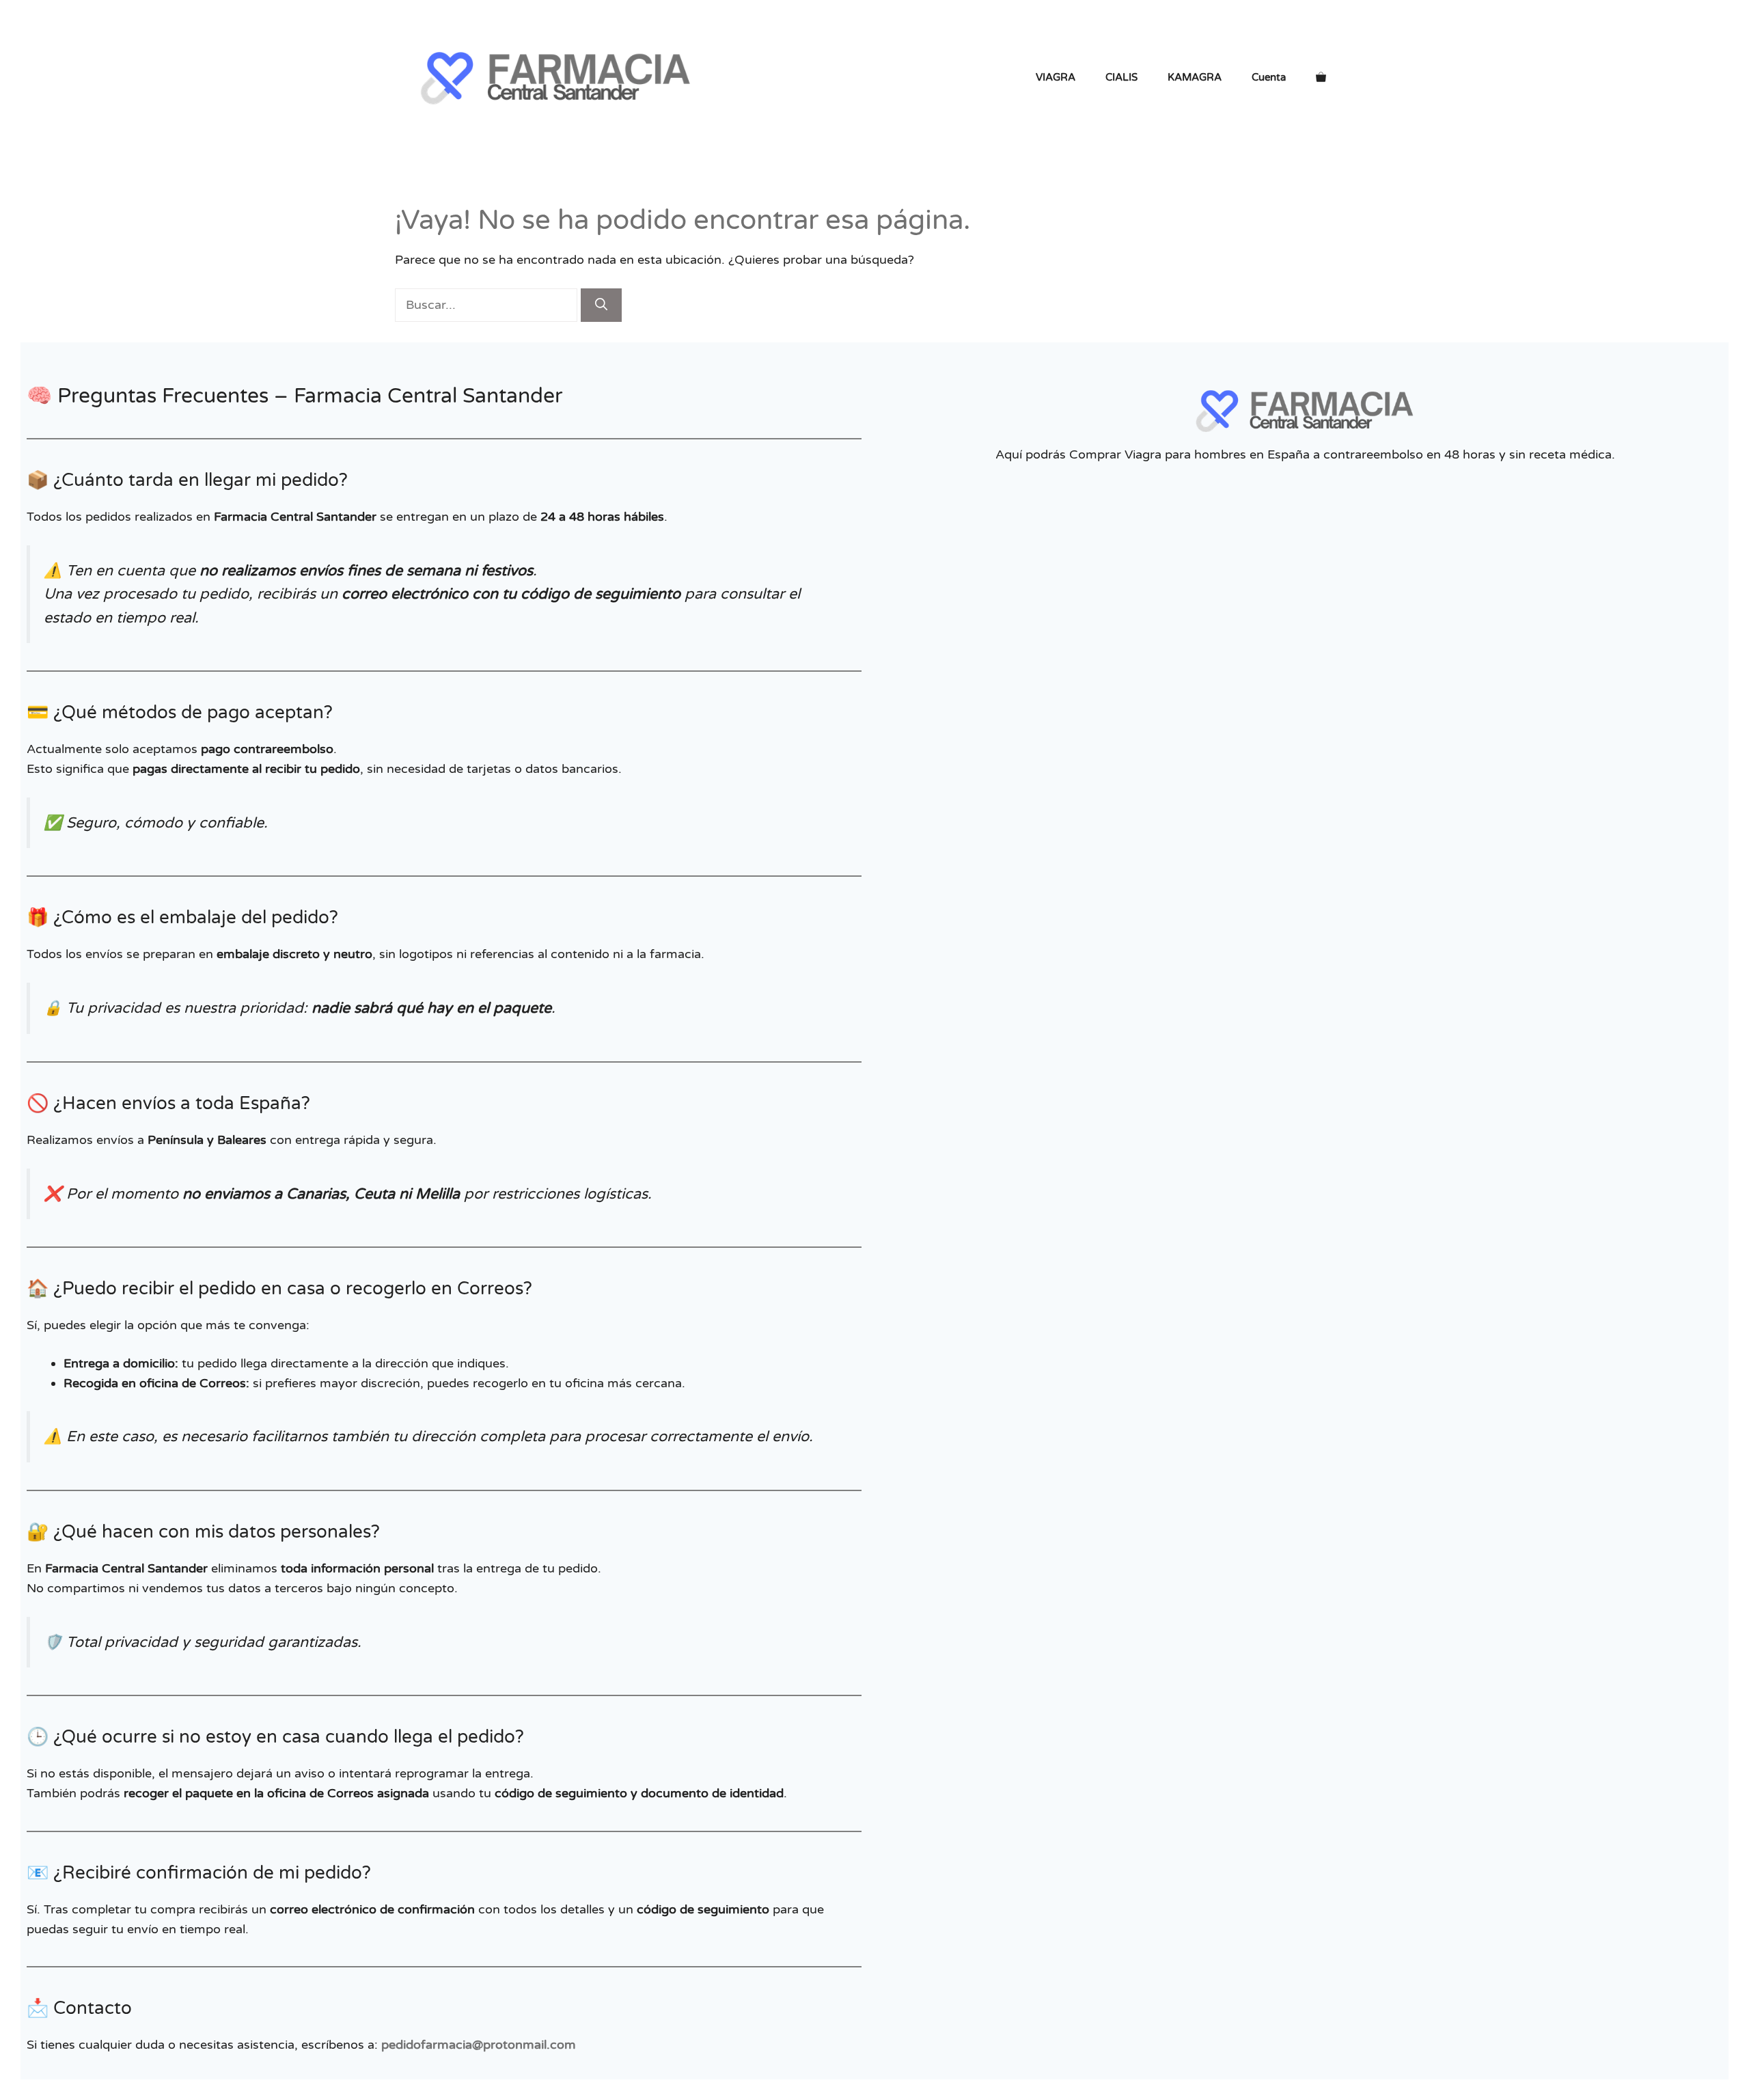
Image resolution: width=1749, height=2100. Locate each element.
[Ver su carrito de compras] (1321, 77)
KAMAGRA (1195, 77)
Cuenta (1269, 77)
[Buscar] (601, 305)
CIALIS (1121, 77)
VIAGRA (1056, 77)
